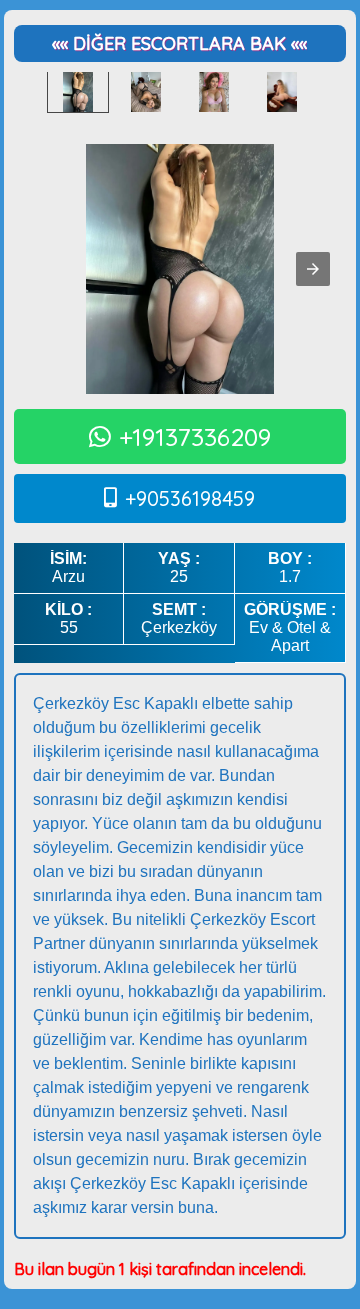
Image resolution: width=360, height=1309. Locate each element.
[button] (313, 269)
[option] (78, 92)
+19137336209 (195, 436)
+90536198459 (190, 498)
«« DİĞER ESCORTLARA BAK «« (179, 43)
